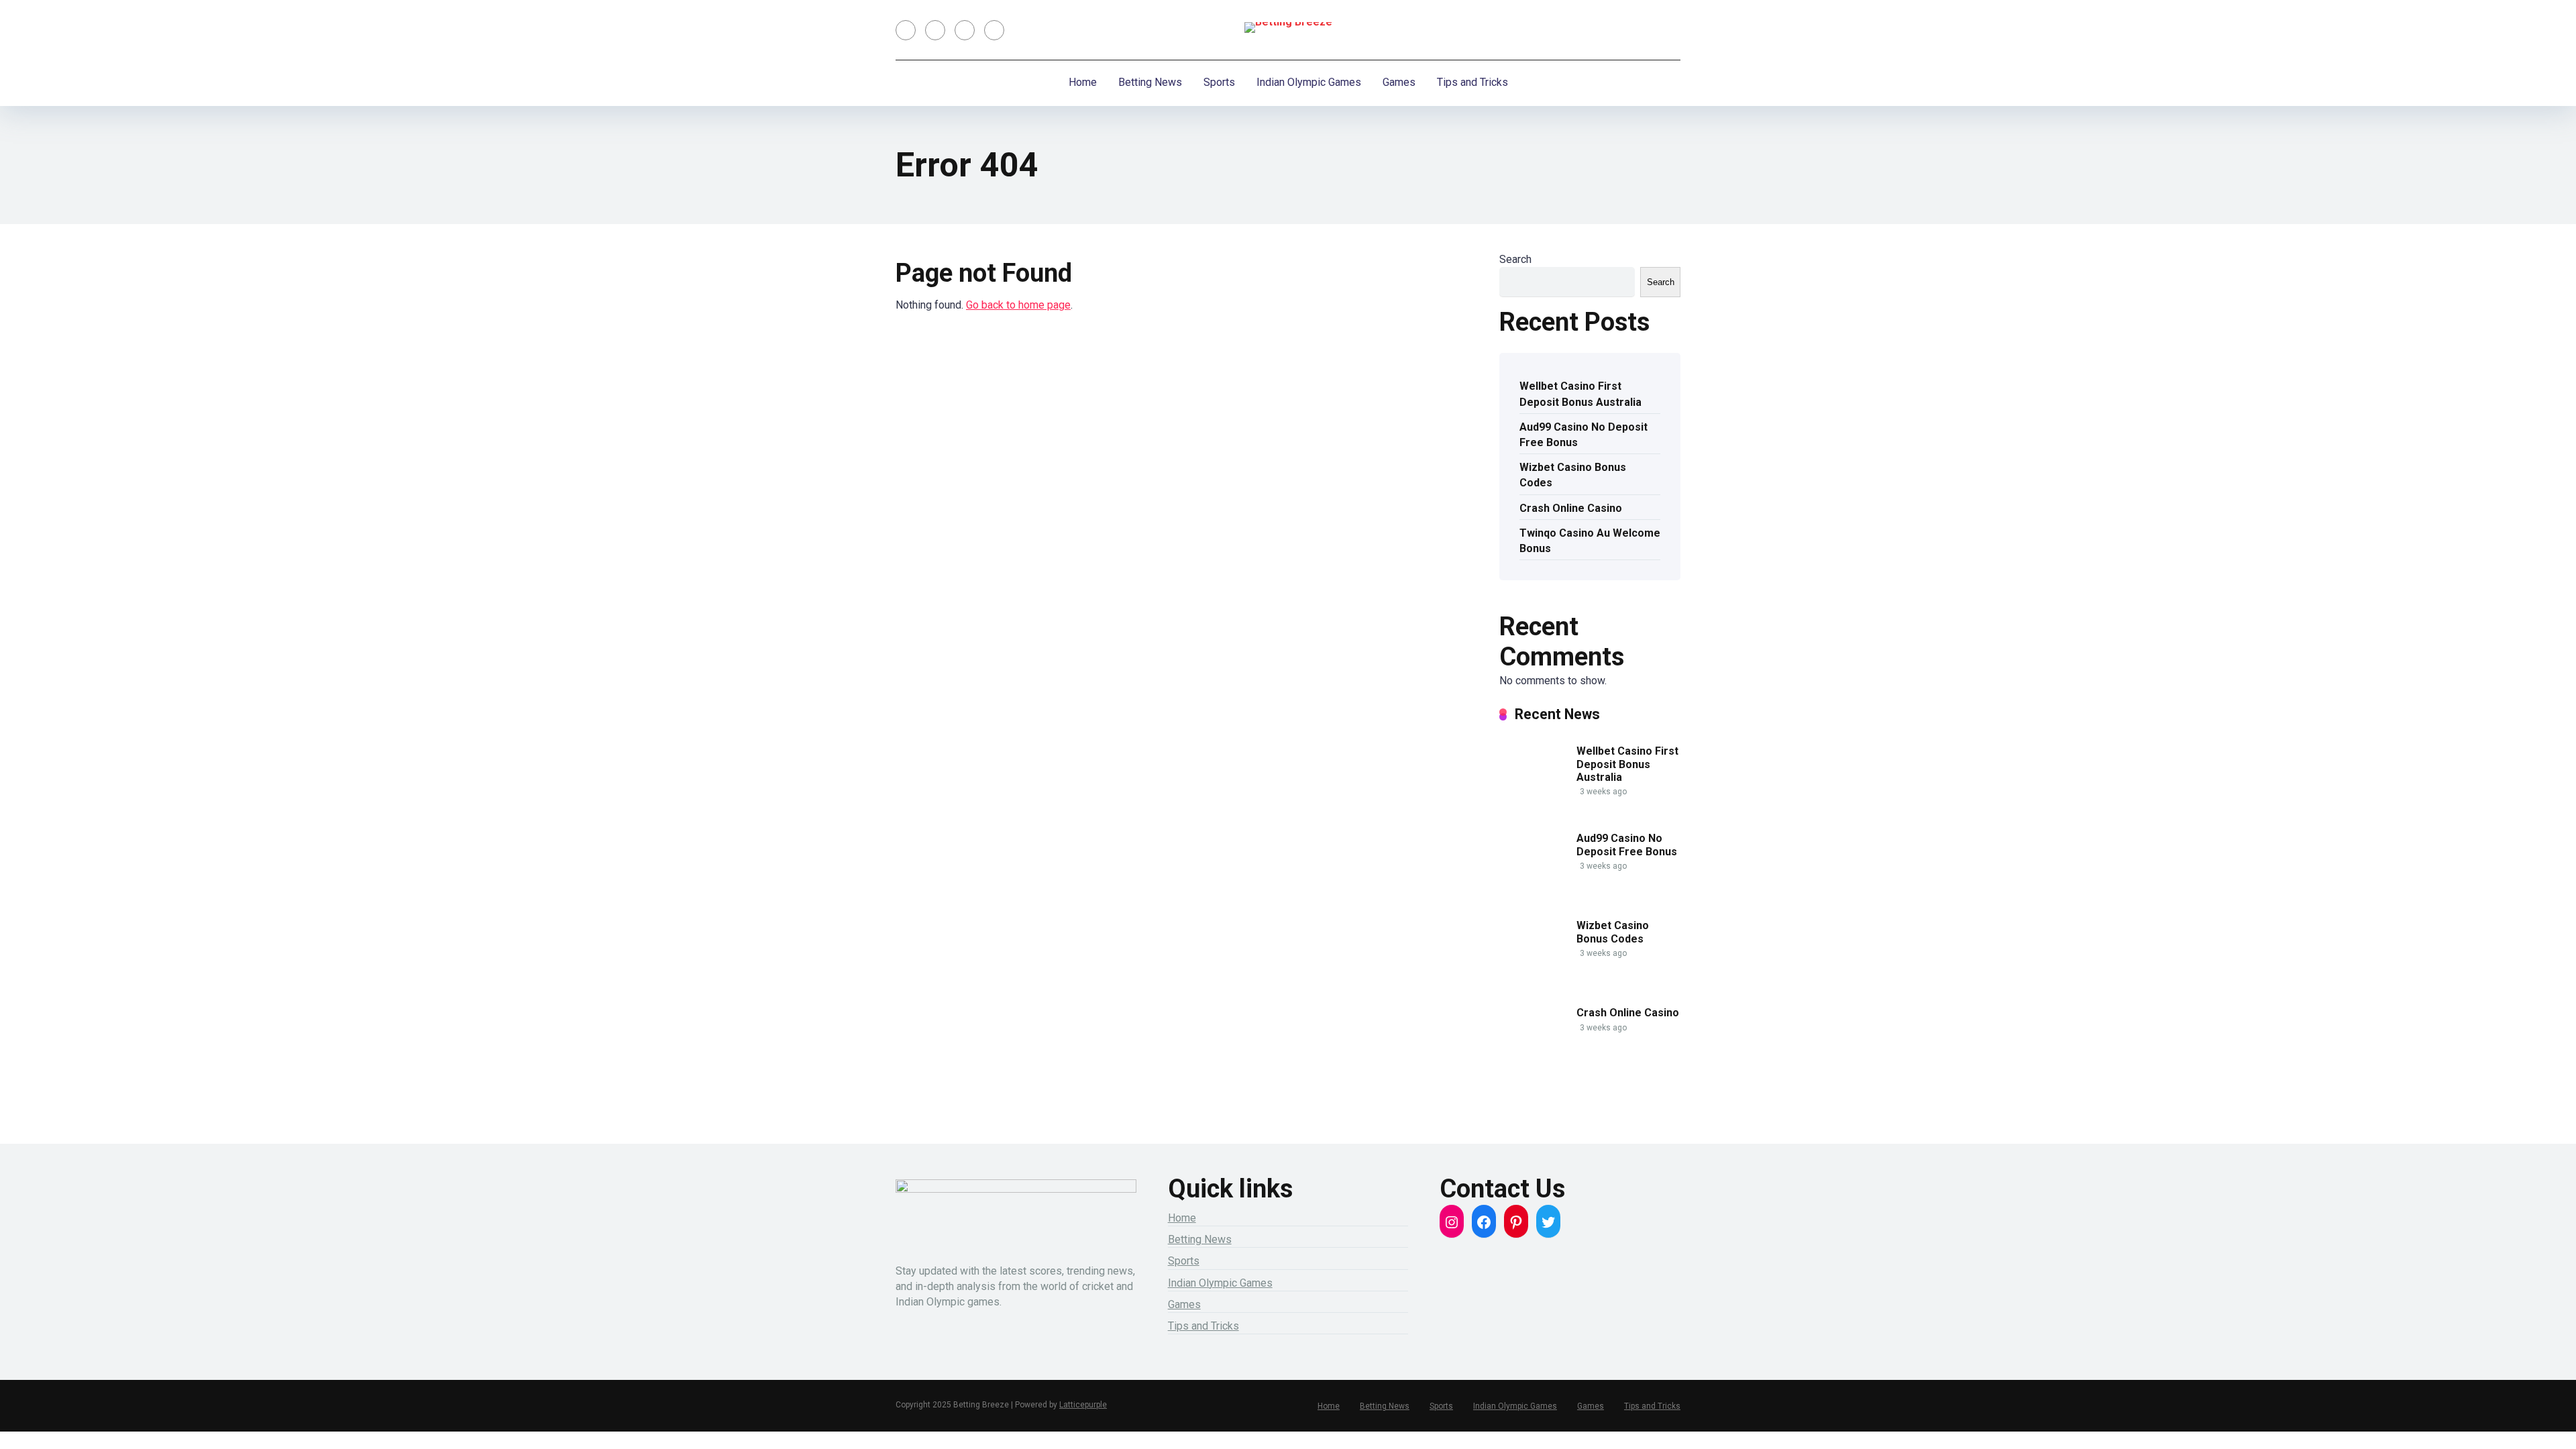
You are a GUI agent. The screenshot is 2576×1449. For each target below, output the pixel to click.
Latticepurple (1083, 1405)
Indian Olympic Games (1309, 82)
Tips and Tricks (1472, 82)
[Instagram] (965, 30)
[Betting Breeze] (1288, 28)
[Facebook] (906, 30)
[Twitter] (935, 30)
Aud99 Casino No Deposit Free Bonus (1584, 435)
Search (1515, 259)
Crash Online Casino (1571, 508)
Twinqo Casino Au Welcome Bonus (1590, 541)
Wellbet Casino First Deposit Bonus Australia (1580, 394)
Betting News (1150, 82)
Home (1083, 82)
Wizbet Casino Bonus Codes (1573, 475)
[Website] (994, 30)
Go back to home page (1018, 305)
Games (1399, 82)
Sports (1219, 82)
